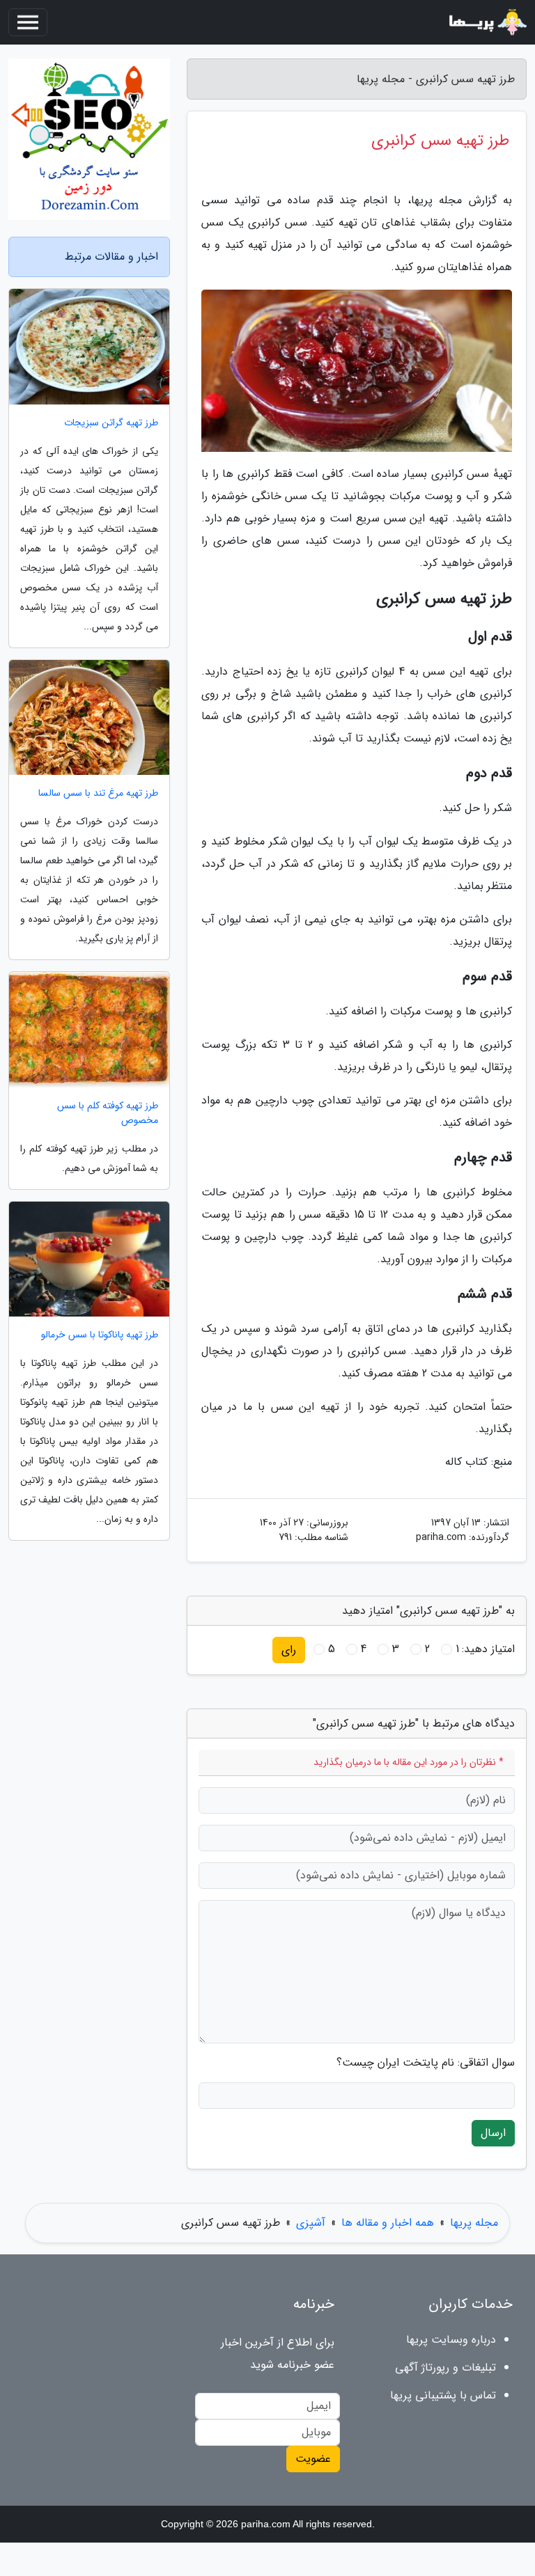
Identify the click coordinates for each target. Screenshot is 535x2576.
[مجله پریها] (486, 22)
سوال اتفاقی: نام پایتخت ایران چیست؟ (426, 2063)
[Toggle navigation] (28, 22)
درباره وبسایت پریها (451, 2340)
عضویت (313, 2459)
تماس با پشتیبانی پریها (443, 2395)
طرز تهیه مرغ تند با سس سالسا (98, 793)
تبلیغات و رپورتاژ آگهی (445, 2367)
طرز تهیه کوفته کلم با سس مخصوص (108, 1113)
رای (289, 1650)
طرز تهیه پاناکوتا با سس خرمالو (100, 1335)
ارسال (493, 2133)
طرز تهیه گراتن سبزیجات (111, 423)
